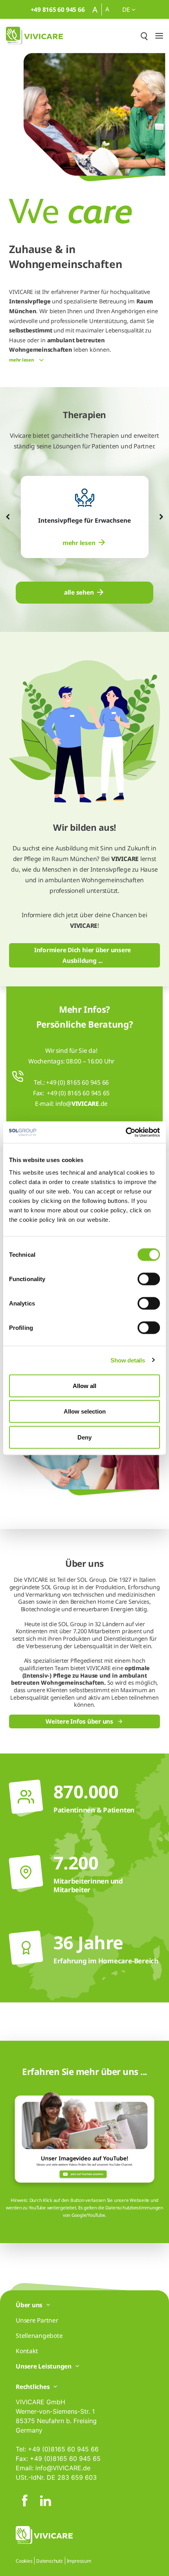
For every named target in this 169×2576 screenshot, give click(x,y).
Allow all (84, 1385)
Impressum (79, 2561)
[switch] (149, 1279)
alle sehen (79, 592)
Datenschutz (49, 2561)
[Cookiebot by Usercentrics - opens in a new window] (126, 1132)
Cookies (24, 2561)
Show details (128, 1360)
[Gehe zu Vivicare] (34, 36)
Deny (84, 1437)
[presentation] (8, 517)
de (127, 9)
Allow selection (85, 1411)
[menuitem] (84, 543)
